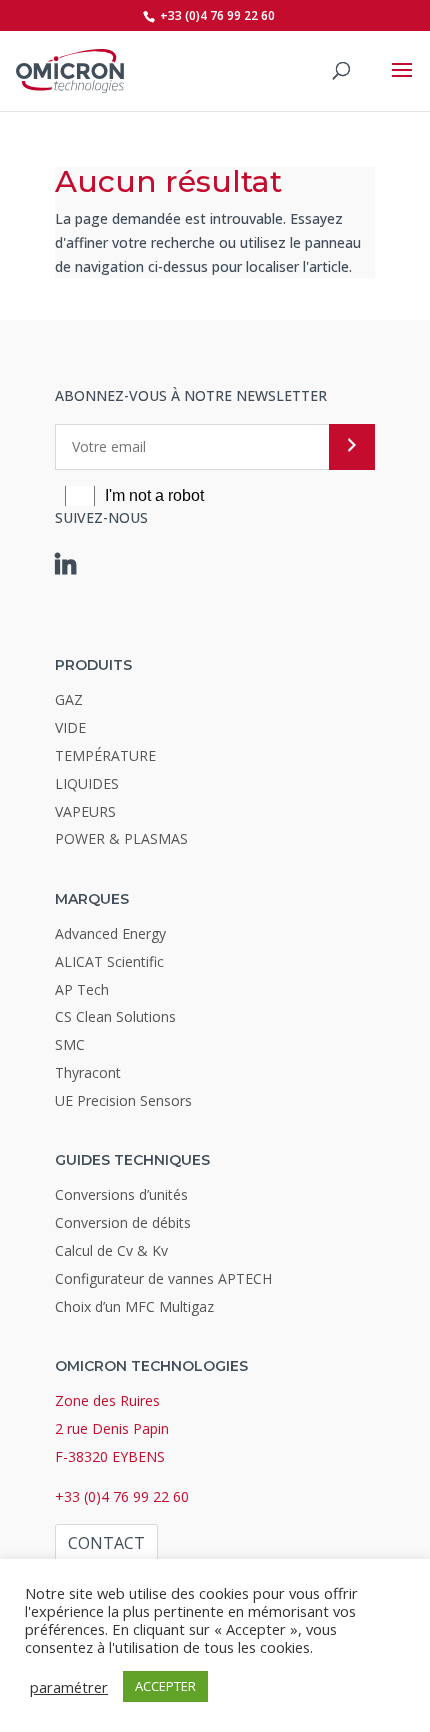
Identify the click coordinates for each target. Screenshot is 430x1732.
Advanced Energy (110, 933)
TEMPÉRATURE (105, 755)
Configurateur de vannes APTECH (163, 1278)
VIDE (70, 727)
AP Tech (82, 989)
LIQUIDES (87, 783)
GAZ (69, 699)
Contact (106, 1543)
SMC (70, 1044)
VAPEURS (85, 811)
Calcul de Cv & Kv (111, 1250)
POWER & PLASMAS (121, 838)
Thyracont (88, 1072)
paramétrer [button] (69, 1687)
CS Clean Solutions (115, 1016)
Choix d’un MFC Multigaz (134, 1306)
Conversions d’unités (121, 1194)
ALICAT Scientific (109, 961)
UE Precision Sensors (123, 1100)
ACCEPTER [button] (165, 1686)
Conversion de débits (123, 1222)
